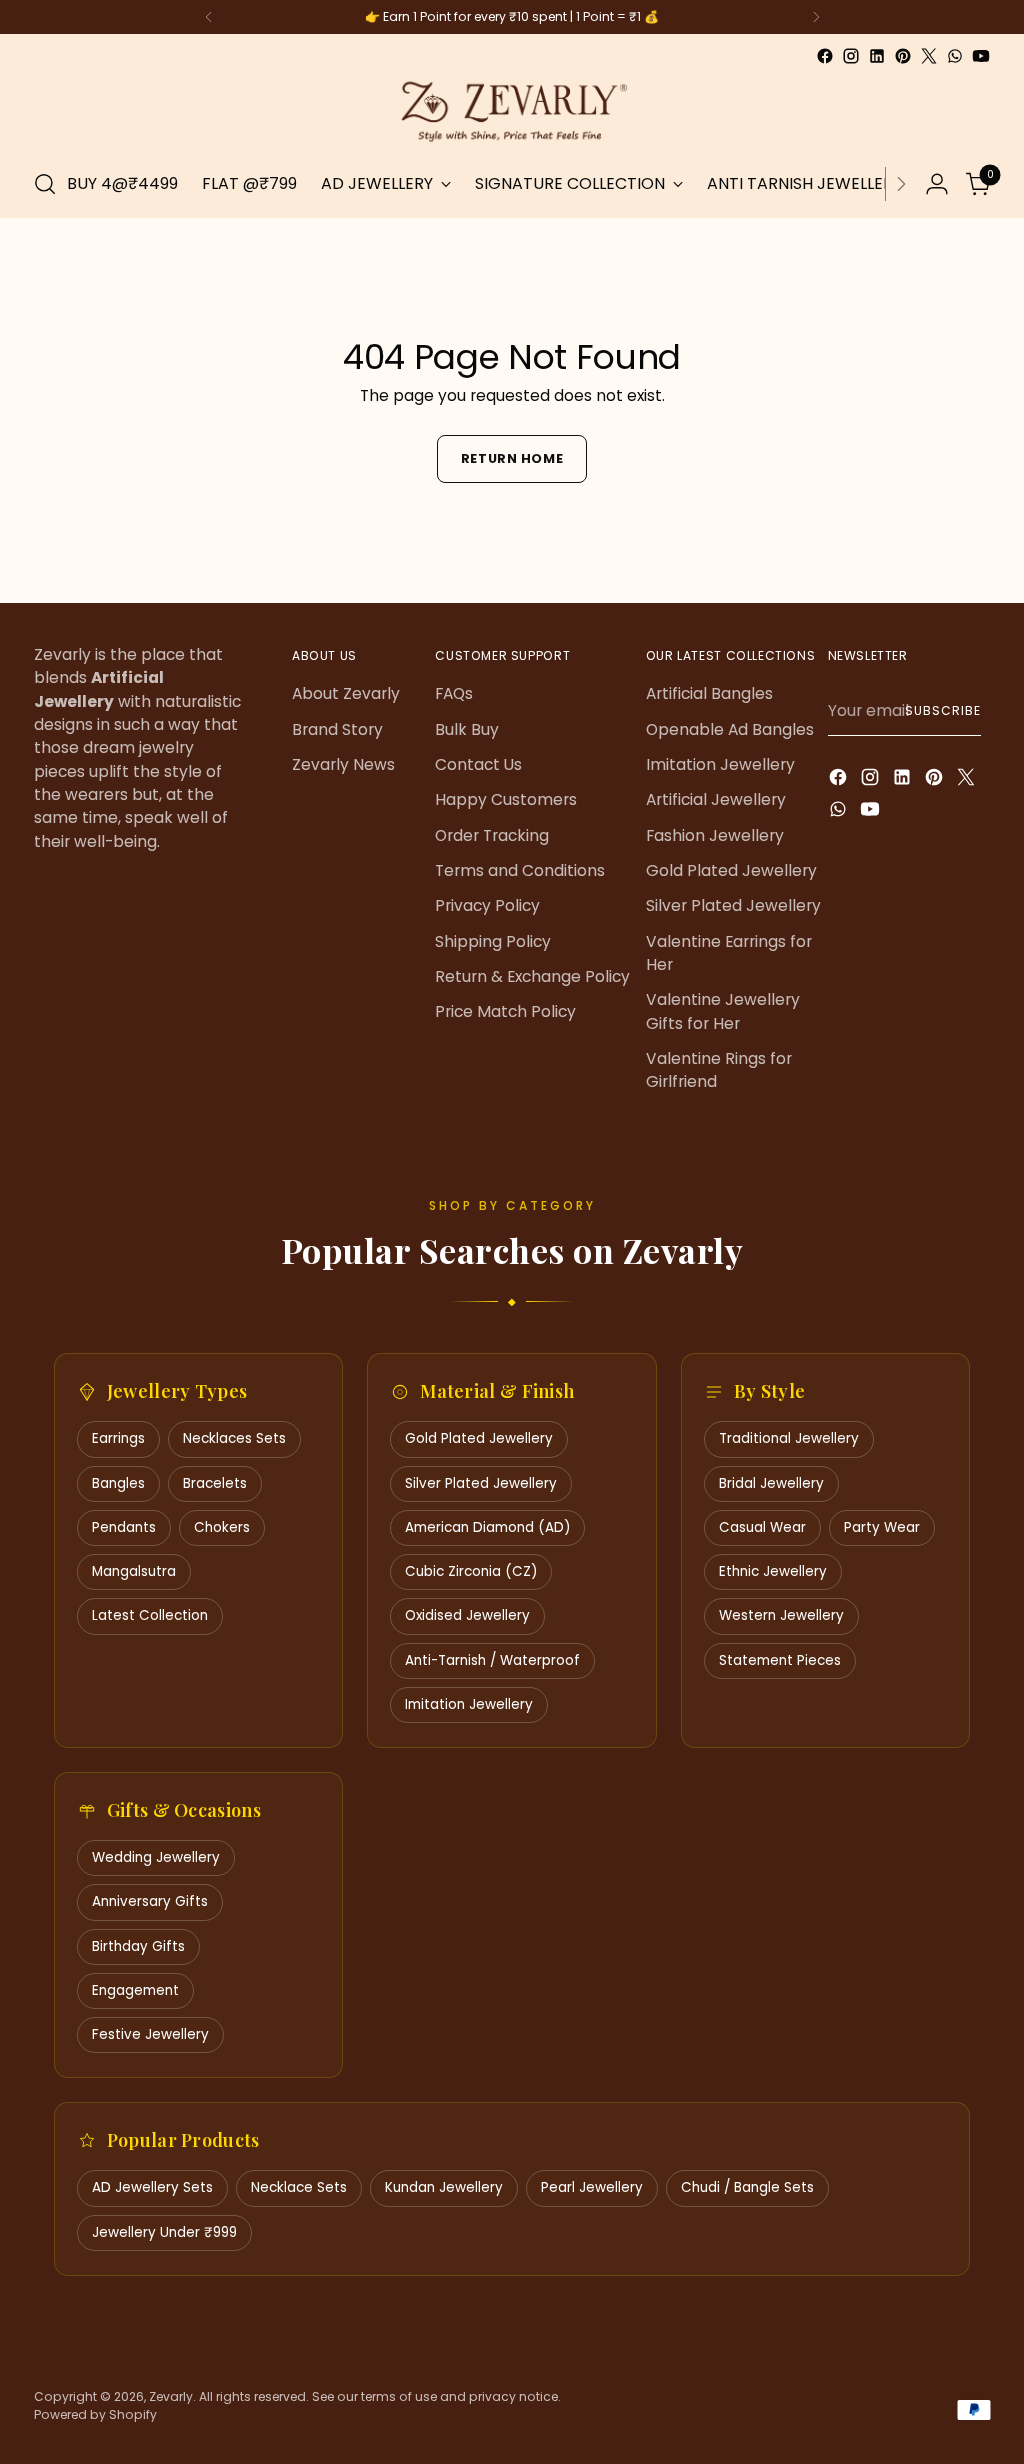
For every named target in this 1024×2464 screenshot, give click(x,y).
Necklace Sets (299, 2187)
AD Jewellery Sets (152, 2187)
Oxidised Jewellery (467, 1615)
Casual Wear (762, 1527)
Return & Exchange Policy (532, 976)
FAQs (454, 693)
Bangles (118, 1483)
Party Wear (882, 1527)
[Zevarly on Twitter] (929, 56)
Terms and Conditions (520, 870)
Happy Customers (506, 799)
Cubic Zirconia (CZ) (471, 1571)
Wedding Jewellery (156, 1857)
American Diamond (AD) (487, 1527)
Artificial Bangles (709, 693)
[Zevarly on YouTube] (981, 56)
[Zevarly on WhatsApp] (955, 56)
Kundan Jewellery (444, 2187)
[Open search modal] (45, 184)
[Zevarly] (512, 110)
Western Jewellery (781, 1615)
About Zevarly (346, 693)
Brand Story (337, 729)
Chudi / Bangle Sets (747, 2187)
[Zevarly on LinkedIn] (877, 56)
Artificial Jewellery (716, 799)
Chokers (222, 1527)
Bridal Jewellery (771, 1483)
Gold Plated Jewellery (731, 870)
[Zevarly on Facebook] (825, 56)
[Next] (816, 17)
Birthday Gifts (138, 1946)
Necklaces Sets (234, 1438)
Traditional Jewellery (789, 1438)
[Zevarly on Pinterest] (903, 56)
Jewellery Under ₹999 (164, 2232)
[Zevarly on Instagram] (851, 56)
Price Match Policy (505, 1011)
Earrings (118, 1438)
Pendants (124, 1527)
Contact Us (478, 764)
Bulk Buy (467, 729)
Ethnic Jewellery (773, 1571)
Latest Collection (150, 1615)
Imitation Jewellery (720, 764)
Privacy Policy (487, 905)
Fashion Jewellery (715, 835)
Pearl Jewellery (592, 2187)
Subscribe (942, 710)
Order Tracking (492, 835)
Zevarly (171, 2396)
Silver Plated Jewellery (733, 905)
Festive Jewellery (150, 2034)
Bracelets (215, 1483)
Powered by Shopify (95, 2414)
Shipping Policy (493, 941)
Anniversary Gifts (150, 1901)
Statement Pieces (780, 1660)
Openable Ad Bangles (730, 729)
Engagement (135, 1990)
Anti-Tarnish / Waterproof (492, 1660)
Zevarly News (343, 764)
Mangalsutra (134, 1571)
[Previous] (209, 17)
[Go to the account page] (937, 184)
